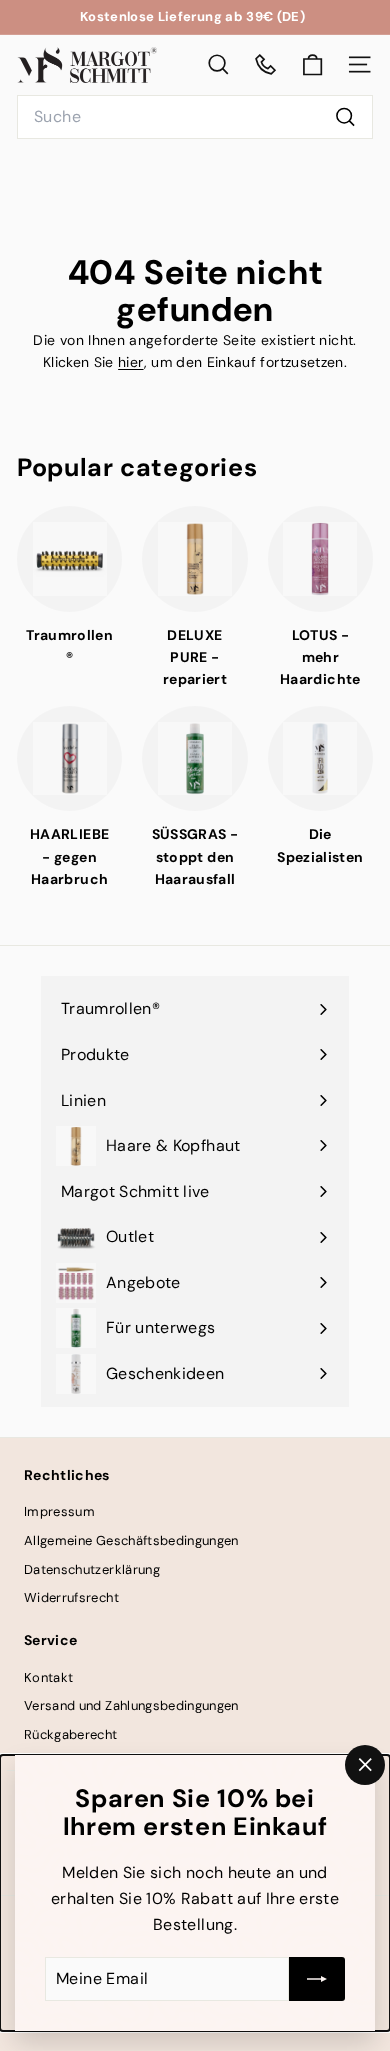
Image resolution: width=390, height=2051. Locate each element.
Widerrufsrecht (71, 1597)
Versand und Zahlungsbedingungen (131, 1705)
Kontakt (48, 1677)
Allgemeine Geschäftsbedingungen (131, 1540)
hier (130, 362)
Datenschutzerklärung (92, 1569)
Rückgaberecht (71, 1734)
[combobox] (195, 117)
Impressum (59, 1511)
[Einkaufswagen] (312, 65)
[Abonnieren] (317, 1979)
